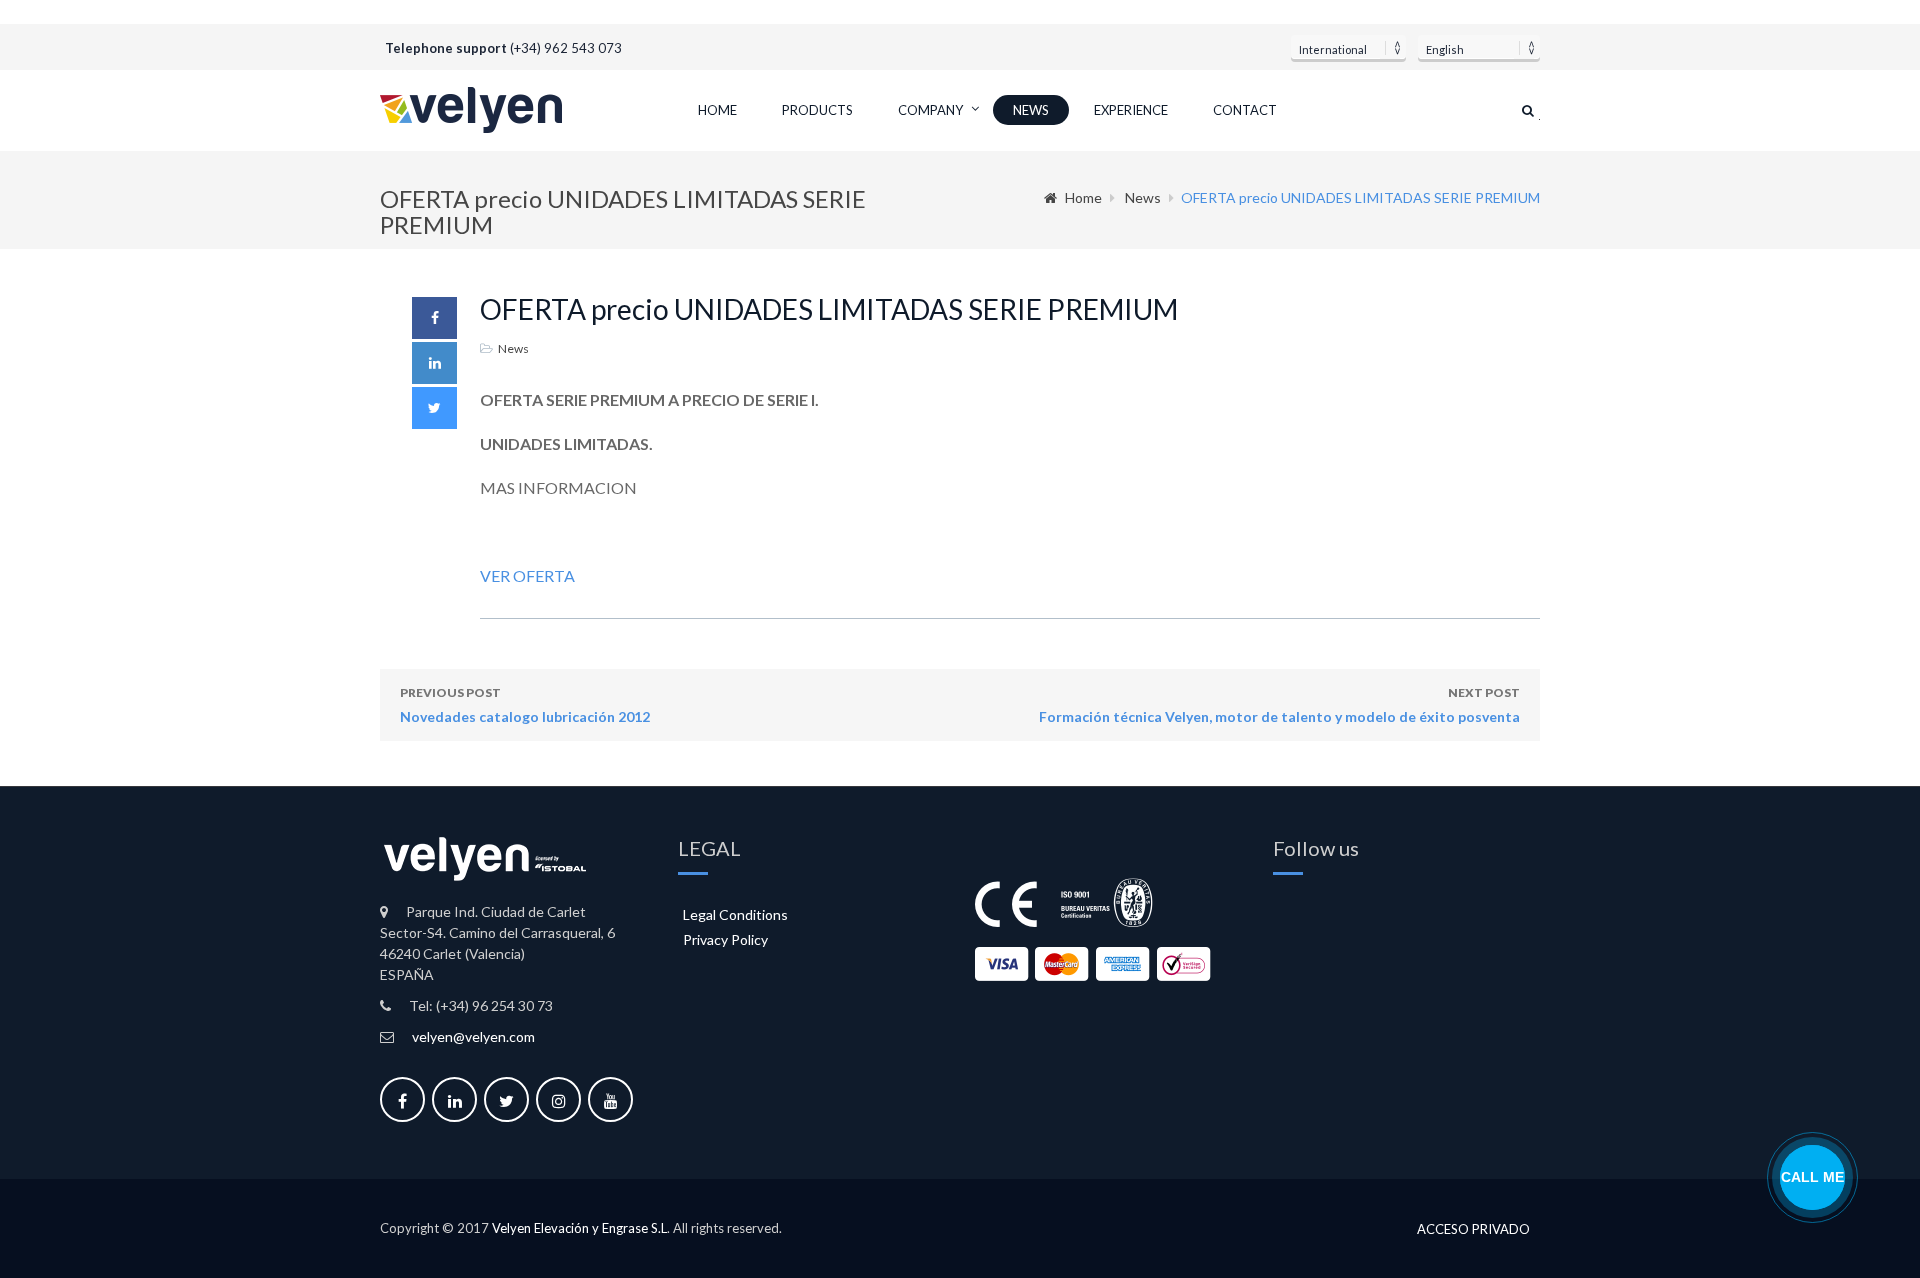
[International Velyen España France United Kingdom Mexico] (1348, 47)
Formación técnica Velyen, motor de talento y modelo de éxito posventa (1279, 705)
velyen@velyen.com (473, 1036)
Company (930, 110)
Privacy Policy (725, 939)
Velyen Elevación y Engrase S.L (579, 1228)
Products (817, 110)
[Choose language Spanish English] (1479, 47)
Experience (1131, 110)
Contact (1245, 110)
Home (717, 110)
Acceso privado (1473, 1229)
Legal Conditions (735, 914)
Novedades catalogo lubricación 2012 (525, 705)
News (1031, 110)
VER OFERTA (527, 575)
